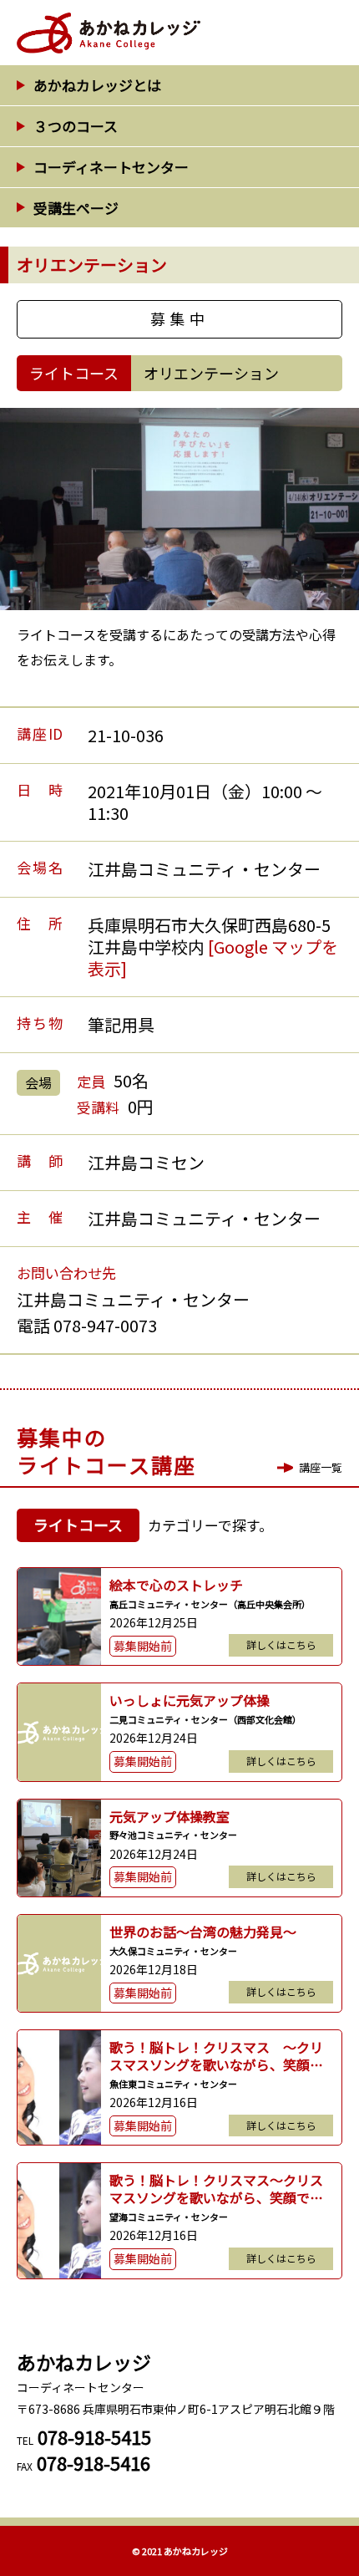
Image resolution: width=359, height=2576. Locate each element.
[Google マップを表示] (213, 957)
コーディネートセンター (111, 167)
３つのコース (76, 126)
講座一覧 (321, 1467)
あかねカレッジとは (97, 85)
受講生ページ (76, 208)
